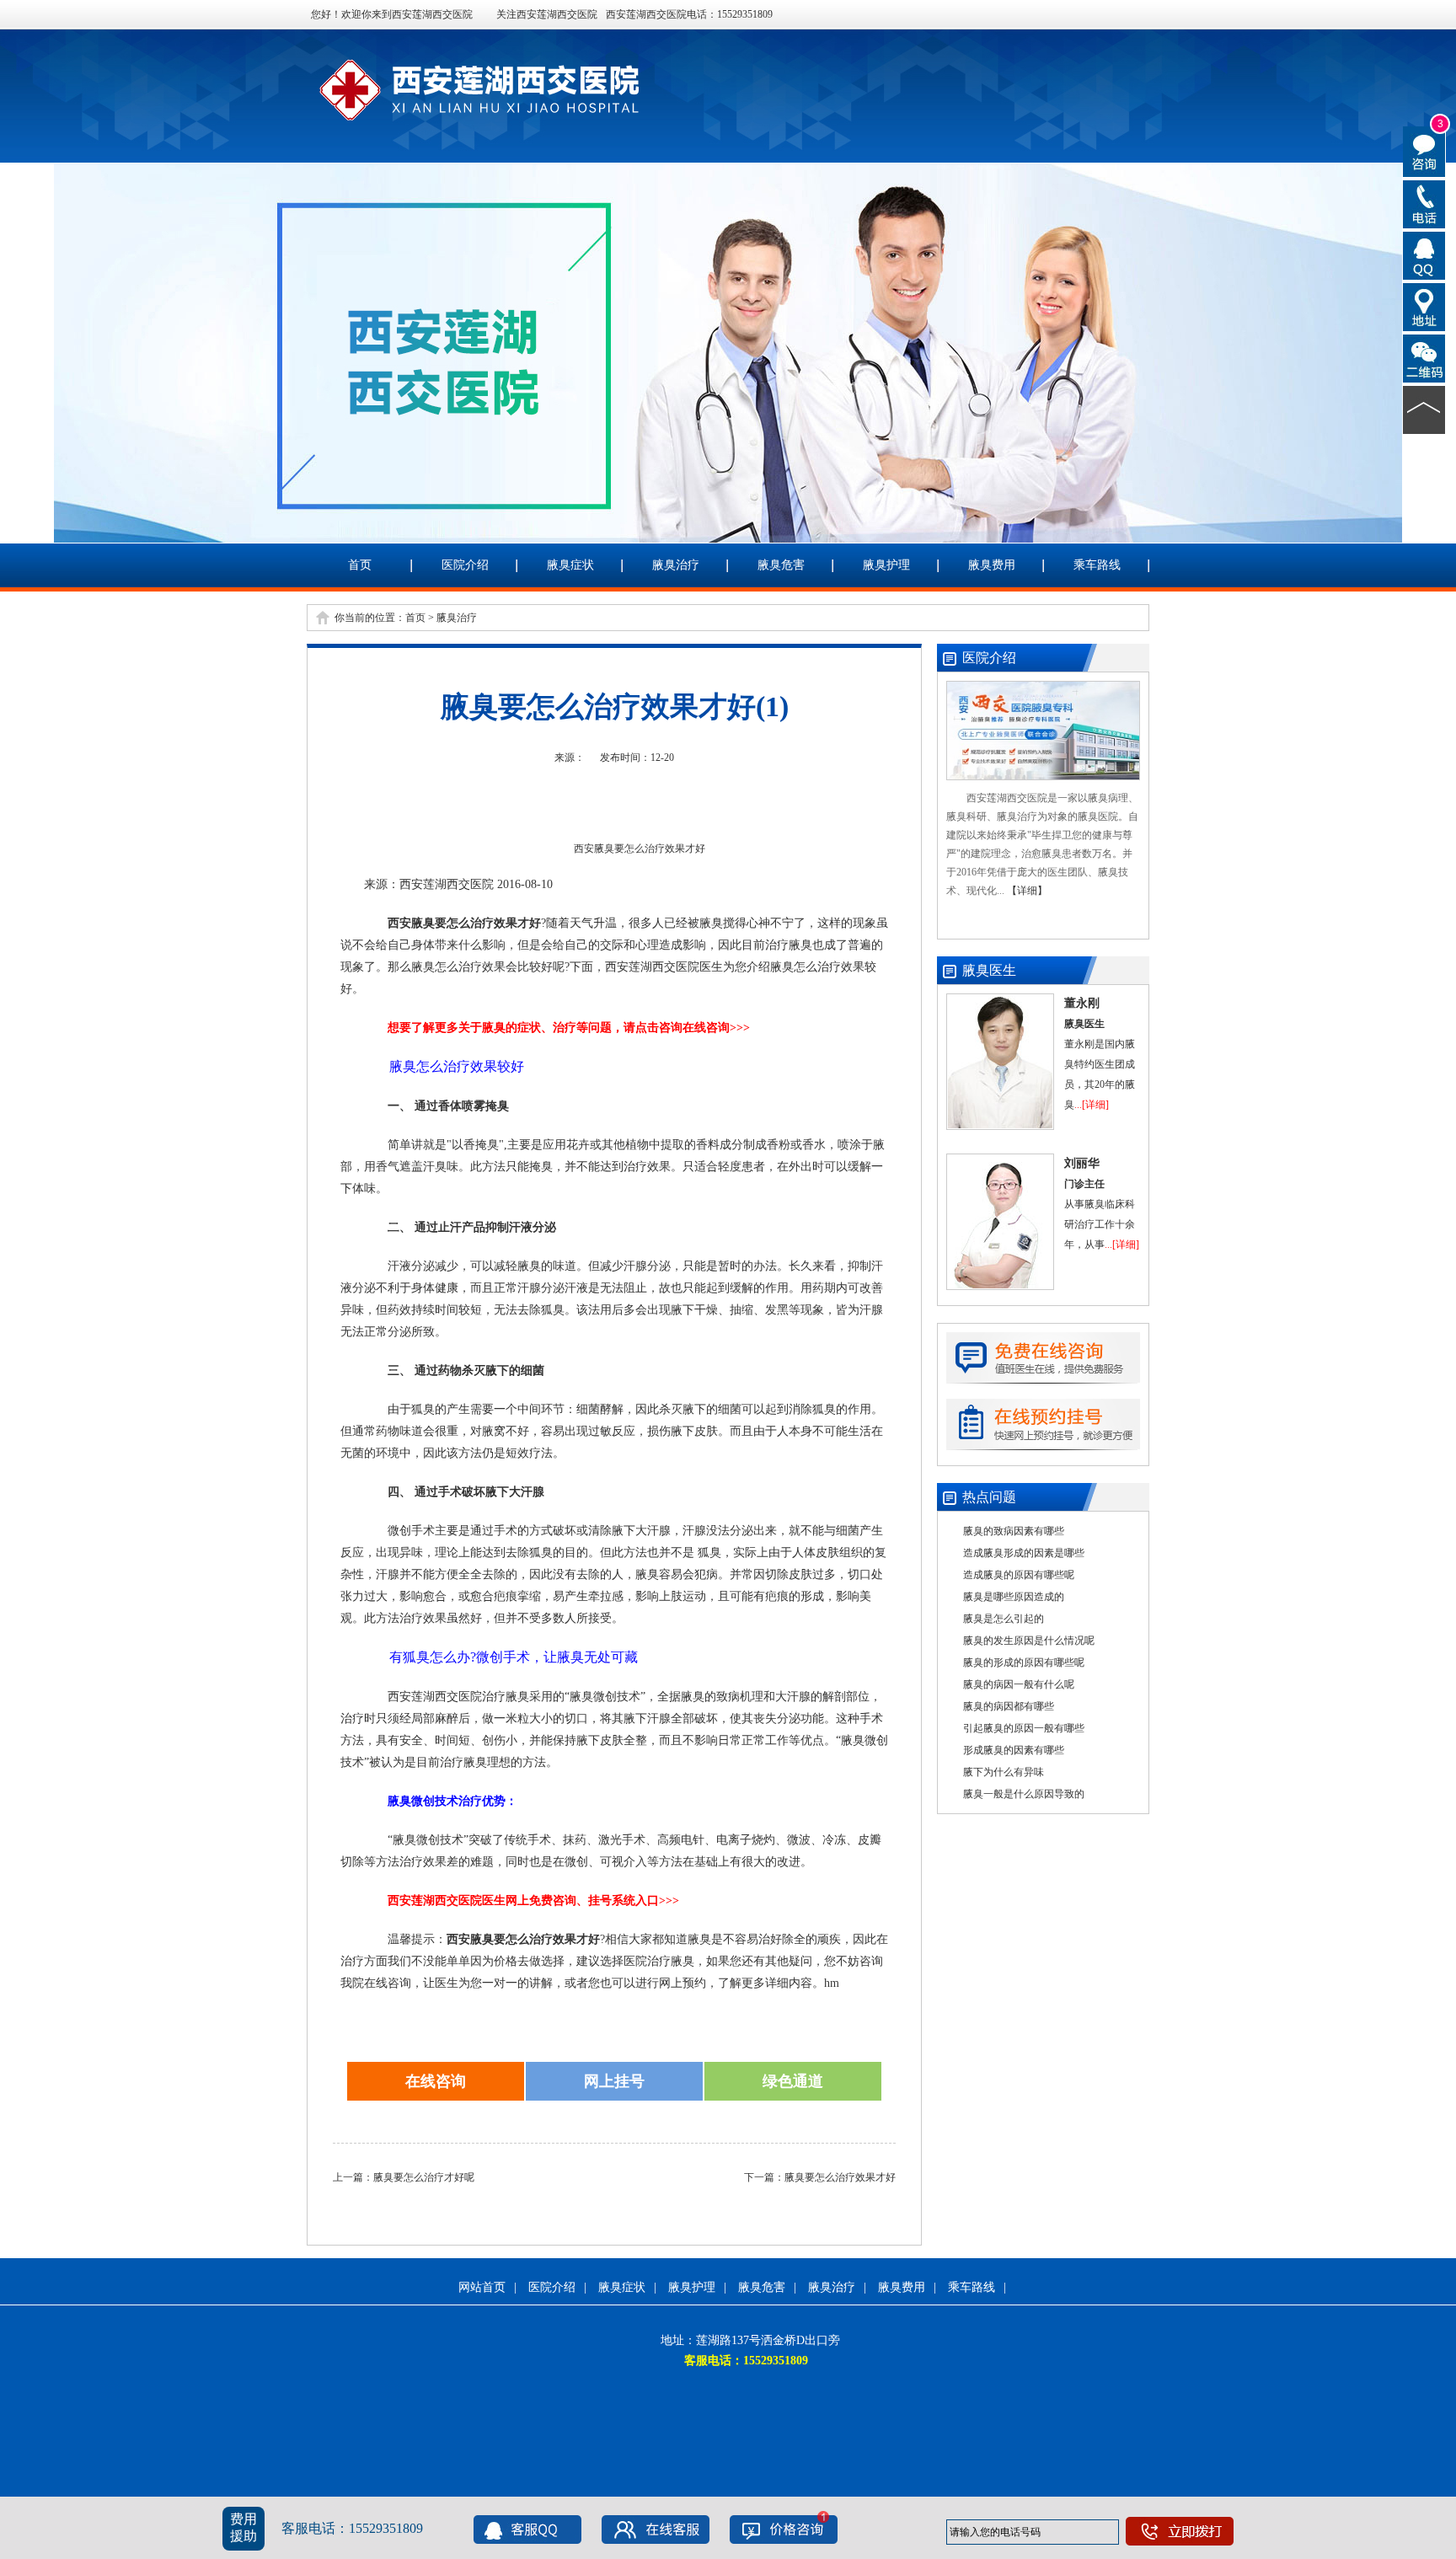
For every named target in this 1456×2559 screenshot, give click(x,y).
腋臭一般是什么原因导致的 (1024, 1794)
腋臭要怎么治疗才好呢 (424, 2177)
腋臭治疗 (676, 565)
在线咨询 (436, 2081)
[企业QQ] (1424, 254)
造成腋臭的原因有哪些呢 (1019, 1575)
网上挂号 (614, 2081)
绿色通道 (793, 2081)
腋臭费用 (992, 565)
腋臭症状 (570, 565)
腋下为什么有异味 (1004, 1772)
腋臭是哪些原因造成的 (1014, 1597)
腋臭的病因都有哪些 (1009, 1706)
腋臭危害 (781, 565)
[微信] (1424, 357)
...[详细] (1092, 1105)
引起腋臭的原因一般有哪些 (1024, 1728)
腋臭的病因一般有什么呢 (1019, 1684)
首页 (360, 565)
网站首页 (482, 2287)
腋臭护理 (886, 565)
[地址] (1424, 306)
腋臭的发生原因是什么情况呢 (1029, 1641)
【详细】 (1027, 891)
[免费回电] (1424, 203)
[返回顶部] (1424, 409)
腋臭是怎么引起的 (1004, 1619)
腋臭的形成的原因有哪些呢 (1024, 1662)
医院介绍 (465, 565)
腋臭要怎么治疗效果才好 (840, 2177)
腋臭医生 (989, 970)
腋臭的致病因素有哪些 (1014, 1531)
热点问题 (989, 1497)
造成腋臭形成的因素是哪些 (1024, 1553)
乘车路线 (1097, 565)
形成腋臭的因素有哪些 (1014, 1750)
